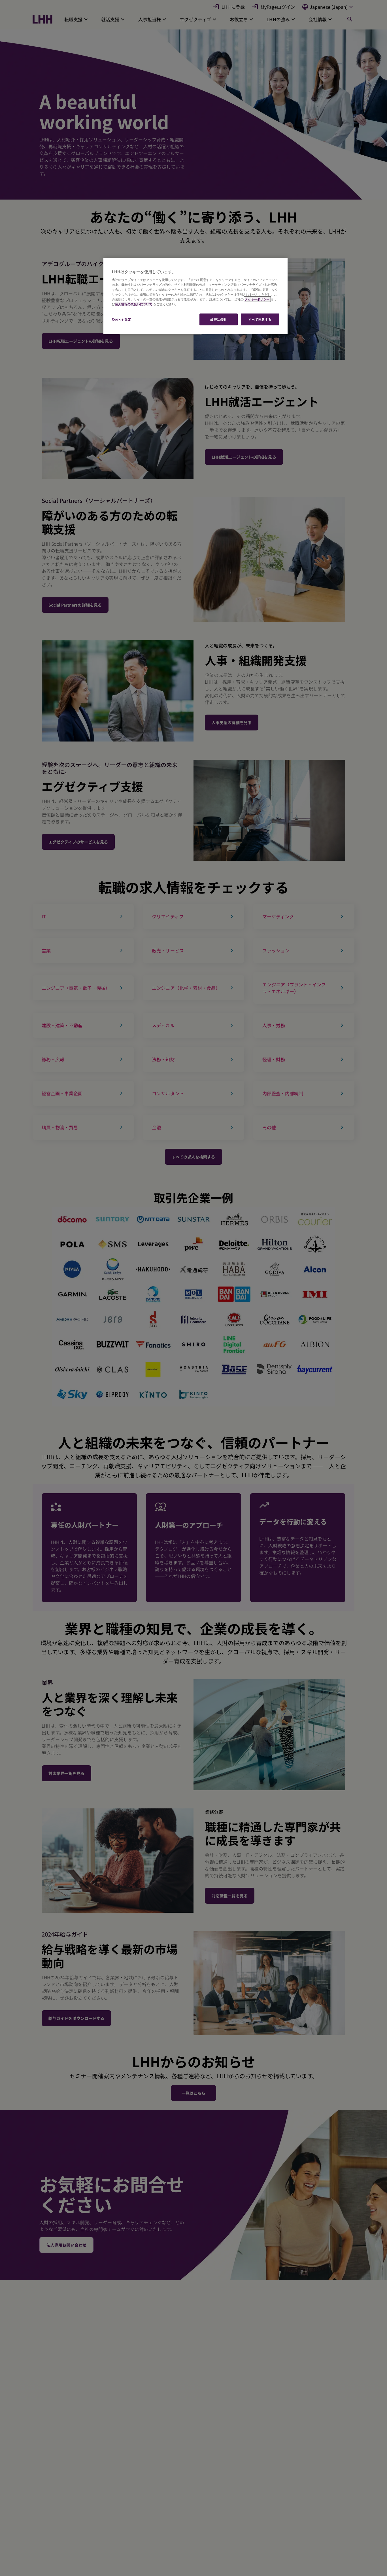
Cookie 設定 (122, 319)
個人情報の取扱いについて (134, 304)
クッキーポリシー (257, 299)
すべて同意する (260, 319)
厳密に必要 (218, 319)
